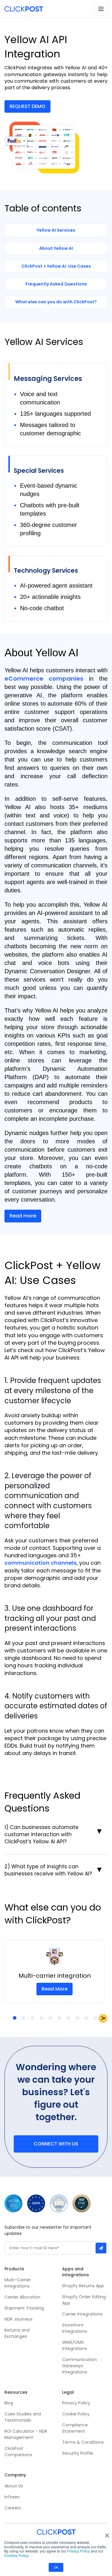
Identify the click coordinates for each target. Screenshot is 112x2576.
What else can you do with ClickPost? (56, 302)
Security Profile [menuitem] (78, 2453)
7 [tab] (68, 2018)
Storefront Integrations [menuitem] (75, 2328)
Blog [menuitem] (9, 2403)
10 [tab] (95, 2018)
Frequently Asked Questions (56, 284)
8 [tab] (77, 2018)
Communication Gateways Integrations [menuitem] (79, 2366)
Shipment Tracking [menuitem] (24, 2308)
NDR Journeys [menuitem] (19, 2319)
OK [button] (56, 2567)
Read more (23, 1216)
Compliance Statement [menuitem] (75, 2428)
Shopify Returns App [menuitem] (83, 2286)
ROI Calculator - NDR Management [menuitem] (26, 2434)
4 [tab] (42, 2018)
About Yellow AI (56, 248)
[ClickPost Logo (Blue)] (24, 9)
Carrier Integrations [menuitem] (82, 2314)
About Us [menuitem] (14, 2486)
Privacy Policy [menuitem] (76, 2403)
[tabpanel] (55, 1971)
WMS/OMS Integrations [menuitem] (75, 2345)
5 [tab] (50, 2018)
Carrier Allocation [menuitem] (22, 2297)
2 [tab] (24, 2018)
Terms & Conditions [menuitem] (83, 2442)
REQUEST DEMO (27, 106)
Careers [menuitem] (13, 2508)
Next (103, 2018)
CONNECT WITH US (56, 2144)
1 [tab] (15, 2018)
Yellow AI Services (56, 230)
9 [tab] (86, 2018)
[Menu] (101, 9)
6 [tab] (59, 2018)
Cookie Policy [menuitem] (76, 2414)
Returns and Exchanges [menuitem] (17, 2333)
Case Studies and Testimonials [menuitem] (23, 2417)
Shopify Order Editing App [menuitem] (84, 2300)
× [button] (107, 2533)
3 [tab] (33, 2018)
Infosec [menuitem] (12, 2497)
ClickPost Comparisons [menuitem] (18, 2452)
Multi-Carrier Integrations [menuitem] (18, 2283)
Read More (55, 1989)
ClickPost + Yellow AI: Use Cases (56, 266)
